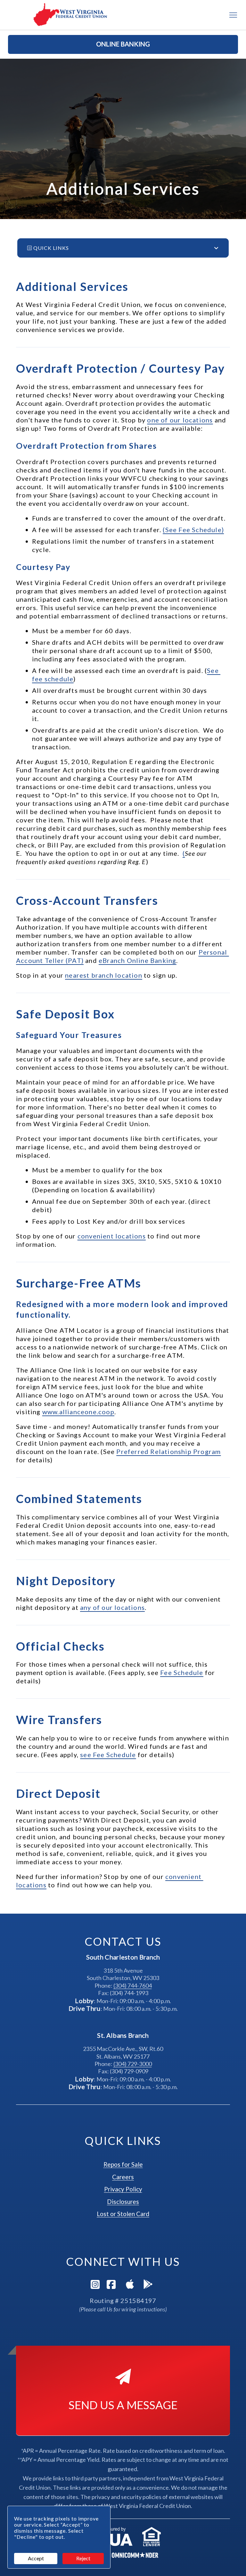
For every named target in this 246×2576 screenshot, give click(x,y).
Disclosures (123, 2202)
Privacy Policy (123, 2189)
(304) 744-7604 (133, 1985)
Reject (83, 2558)
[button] (123, 44)
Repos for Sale (123, 2164)
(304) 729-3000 (133, 2064)
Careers (123, 2177)
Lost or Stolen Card (123, 2214)
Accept (36, 2558)
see (108, 1755)
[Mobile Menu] (233, 15)
